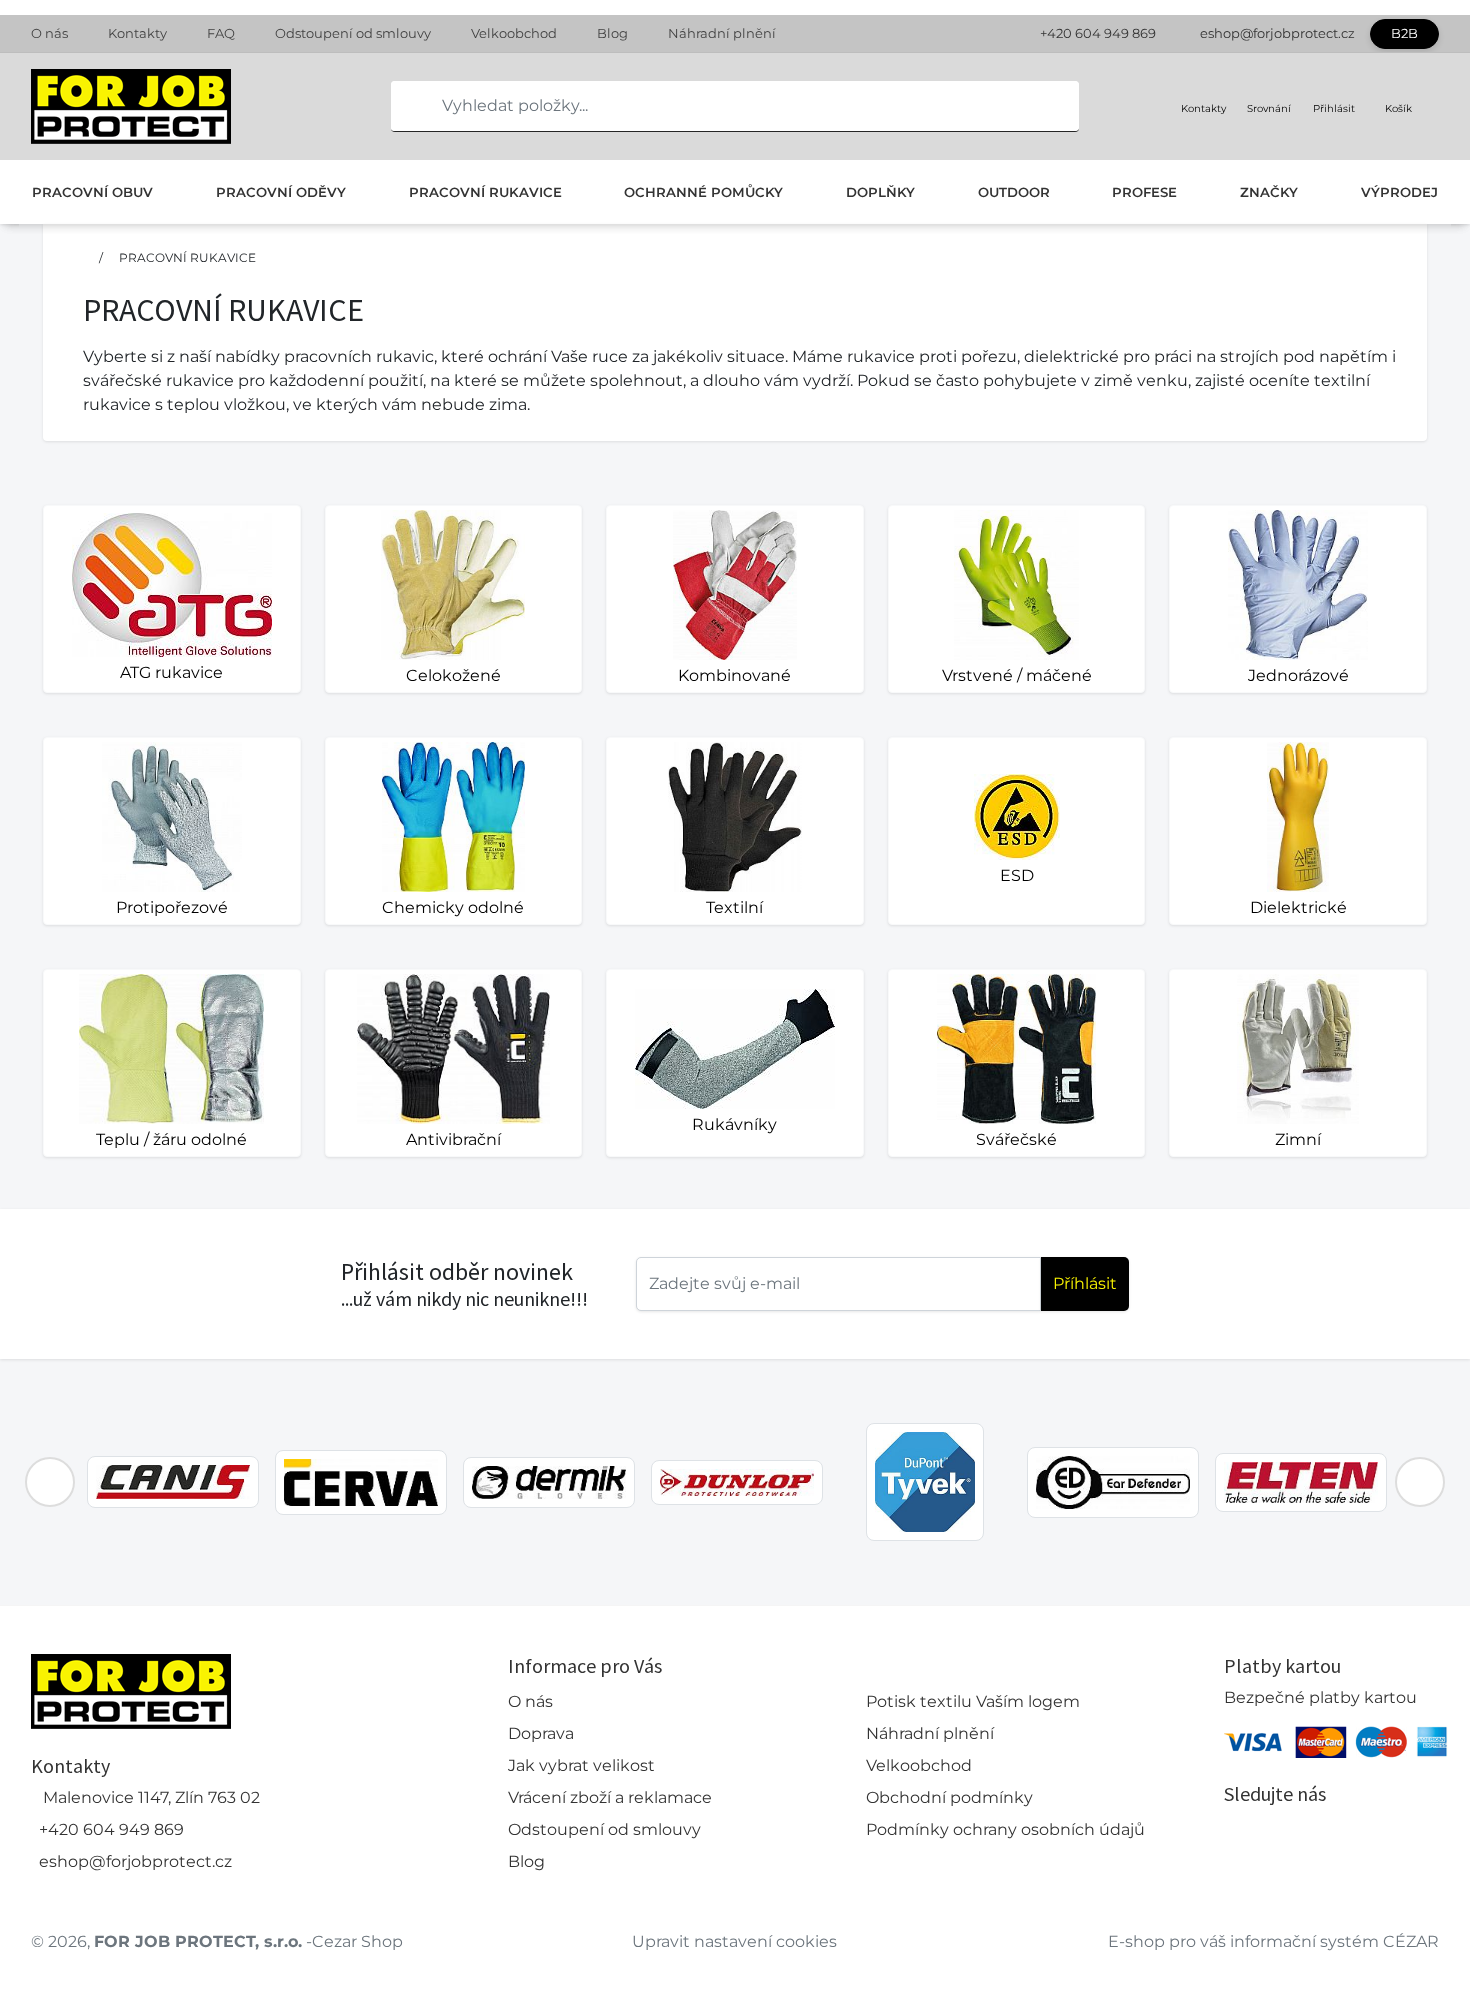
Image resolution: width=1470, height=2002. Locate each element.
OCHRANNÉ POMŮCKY (703, 192)
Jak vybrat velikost (581, 1765)
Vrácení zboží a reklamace (610, 1797)
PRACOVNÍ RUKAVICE (485, 192)
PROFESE (1144, 192)
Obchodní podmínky (949, 1797)
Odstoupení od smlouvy (353, 33)
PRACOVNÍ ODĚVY (281, 192)
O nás (49, 33)
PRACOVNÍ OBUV (92, 192)
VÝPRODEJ (1399, 192)
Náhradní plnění (722, 33)
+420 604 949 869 (1098, 33)
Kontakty (137, 33)
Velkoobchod (514, 33)
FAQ (221, 33)
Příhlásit (1085, 1283)
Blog (612, 33)
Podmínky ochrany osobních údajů (1005, 1829)
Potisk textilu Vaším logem (973, 1701)
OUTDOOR (1014, 192)
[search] (407, 106)
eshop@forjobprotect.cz (1277, 33)
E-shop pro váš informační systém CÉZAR (1273, 1941)
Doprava (541, 1733)
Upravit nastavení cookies (734, 1941)
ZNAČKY (1269, 192)
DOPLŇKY (880, 192)
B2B (1404, 33)
